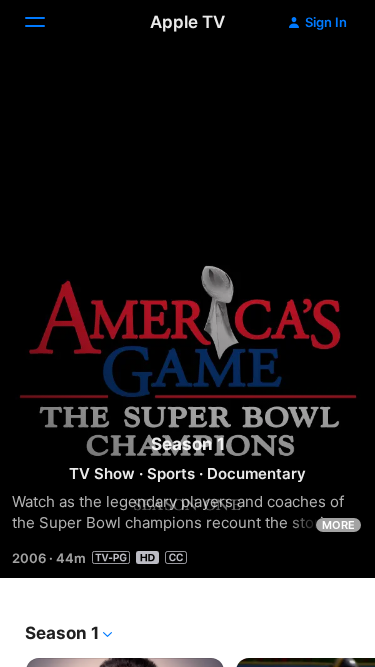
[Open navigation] (47, 22)
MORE (338, 525)
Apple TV (187, 22)
